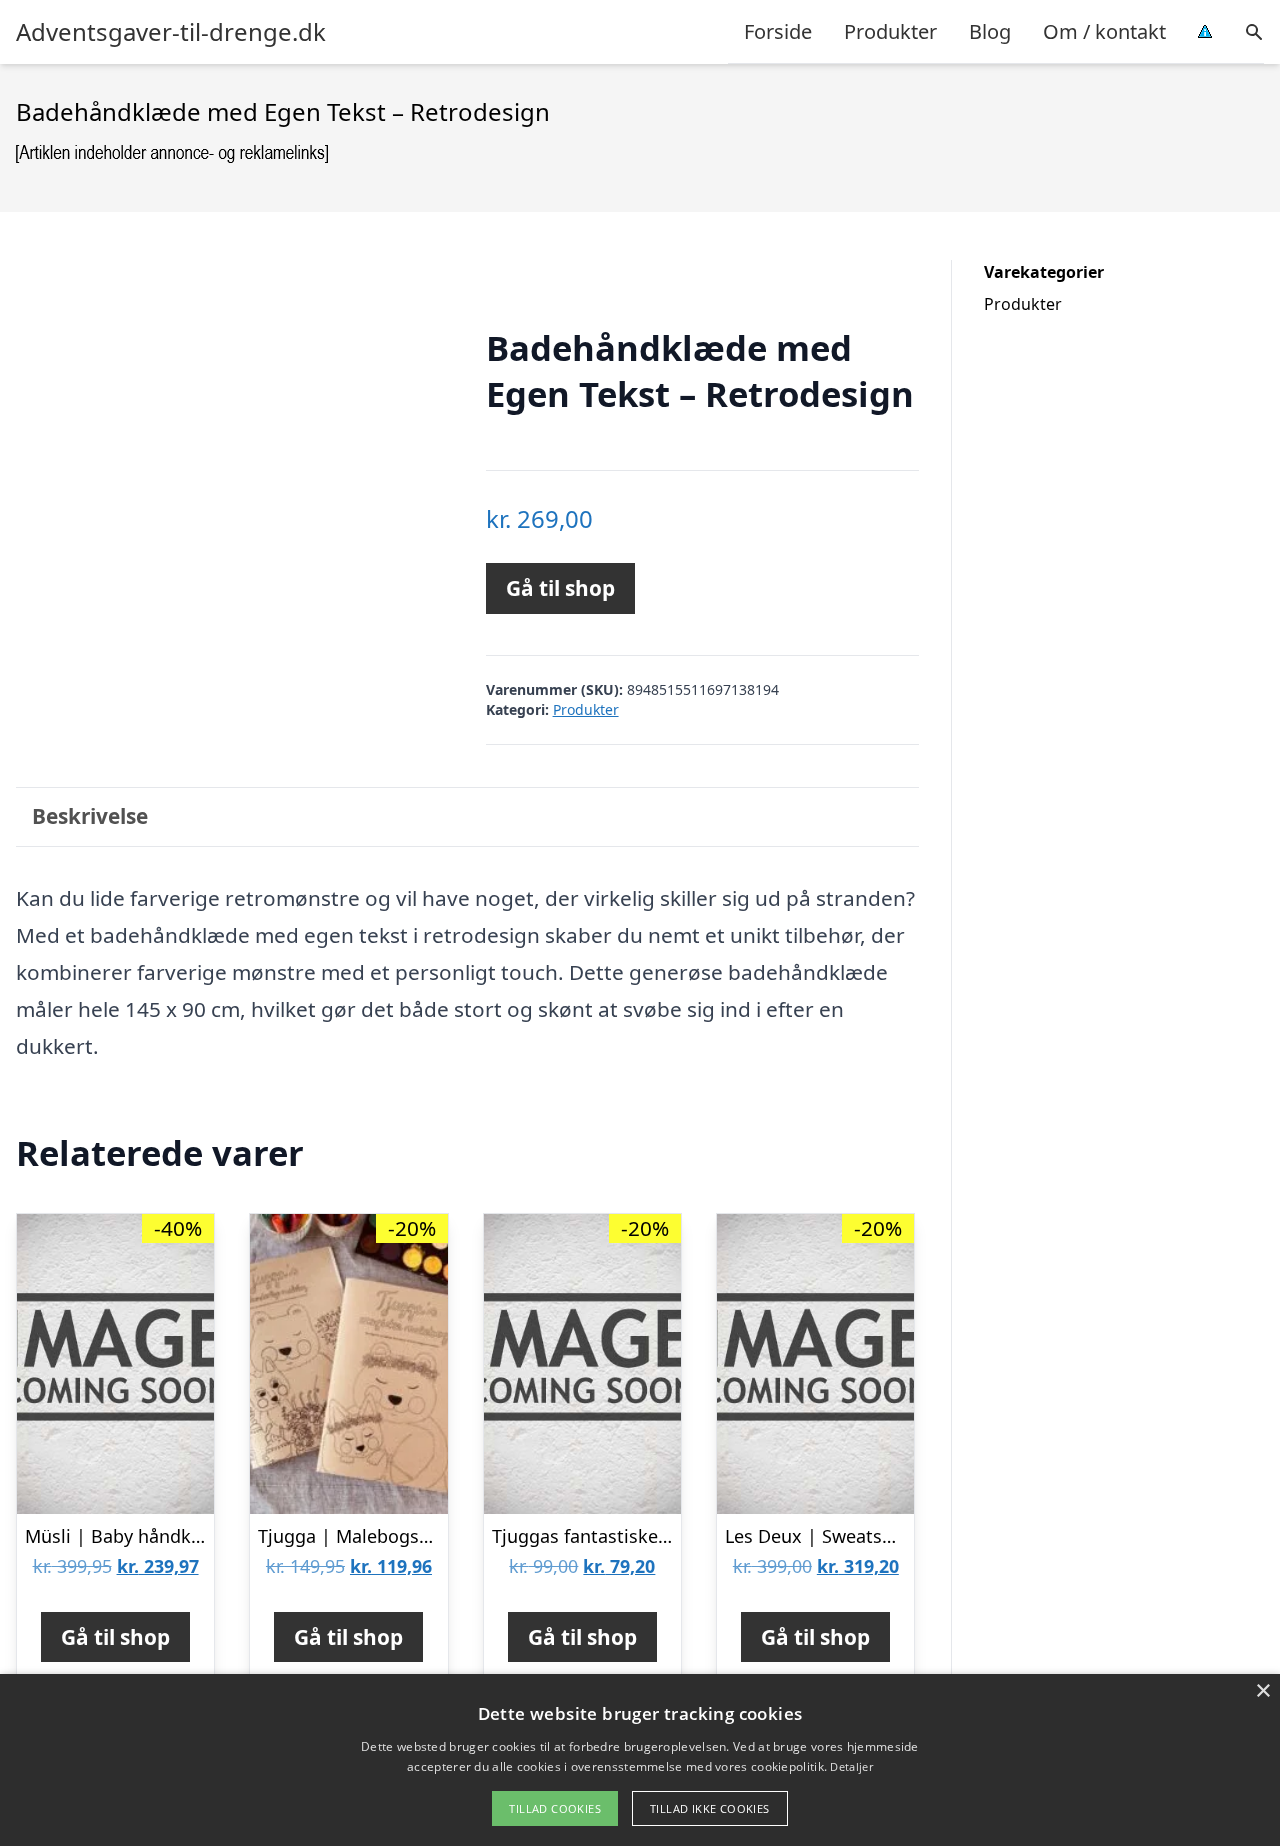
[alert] (640, 1760)
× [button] (1262, 1691)
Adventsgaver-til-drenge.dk (171, 32)
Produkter (890, 31)
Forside (778, 31)
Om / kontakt (1104, 31)
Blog (990, 31)
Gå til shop (560, 588)
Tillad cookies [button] (555, 1808)
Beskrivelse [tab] (90, 816)
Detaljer (851, 1766)
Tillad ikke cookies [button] (710, 1808)
